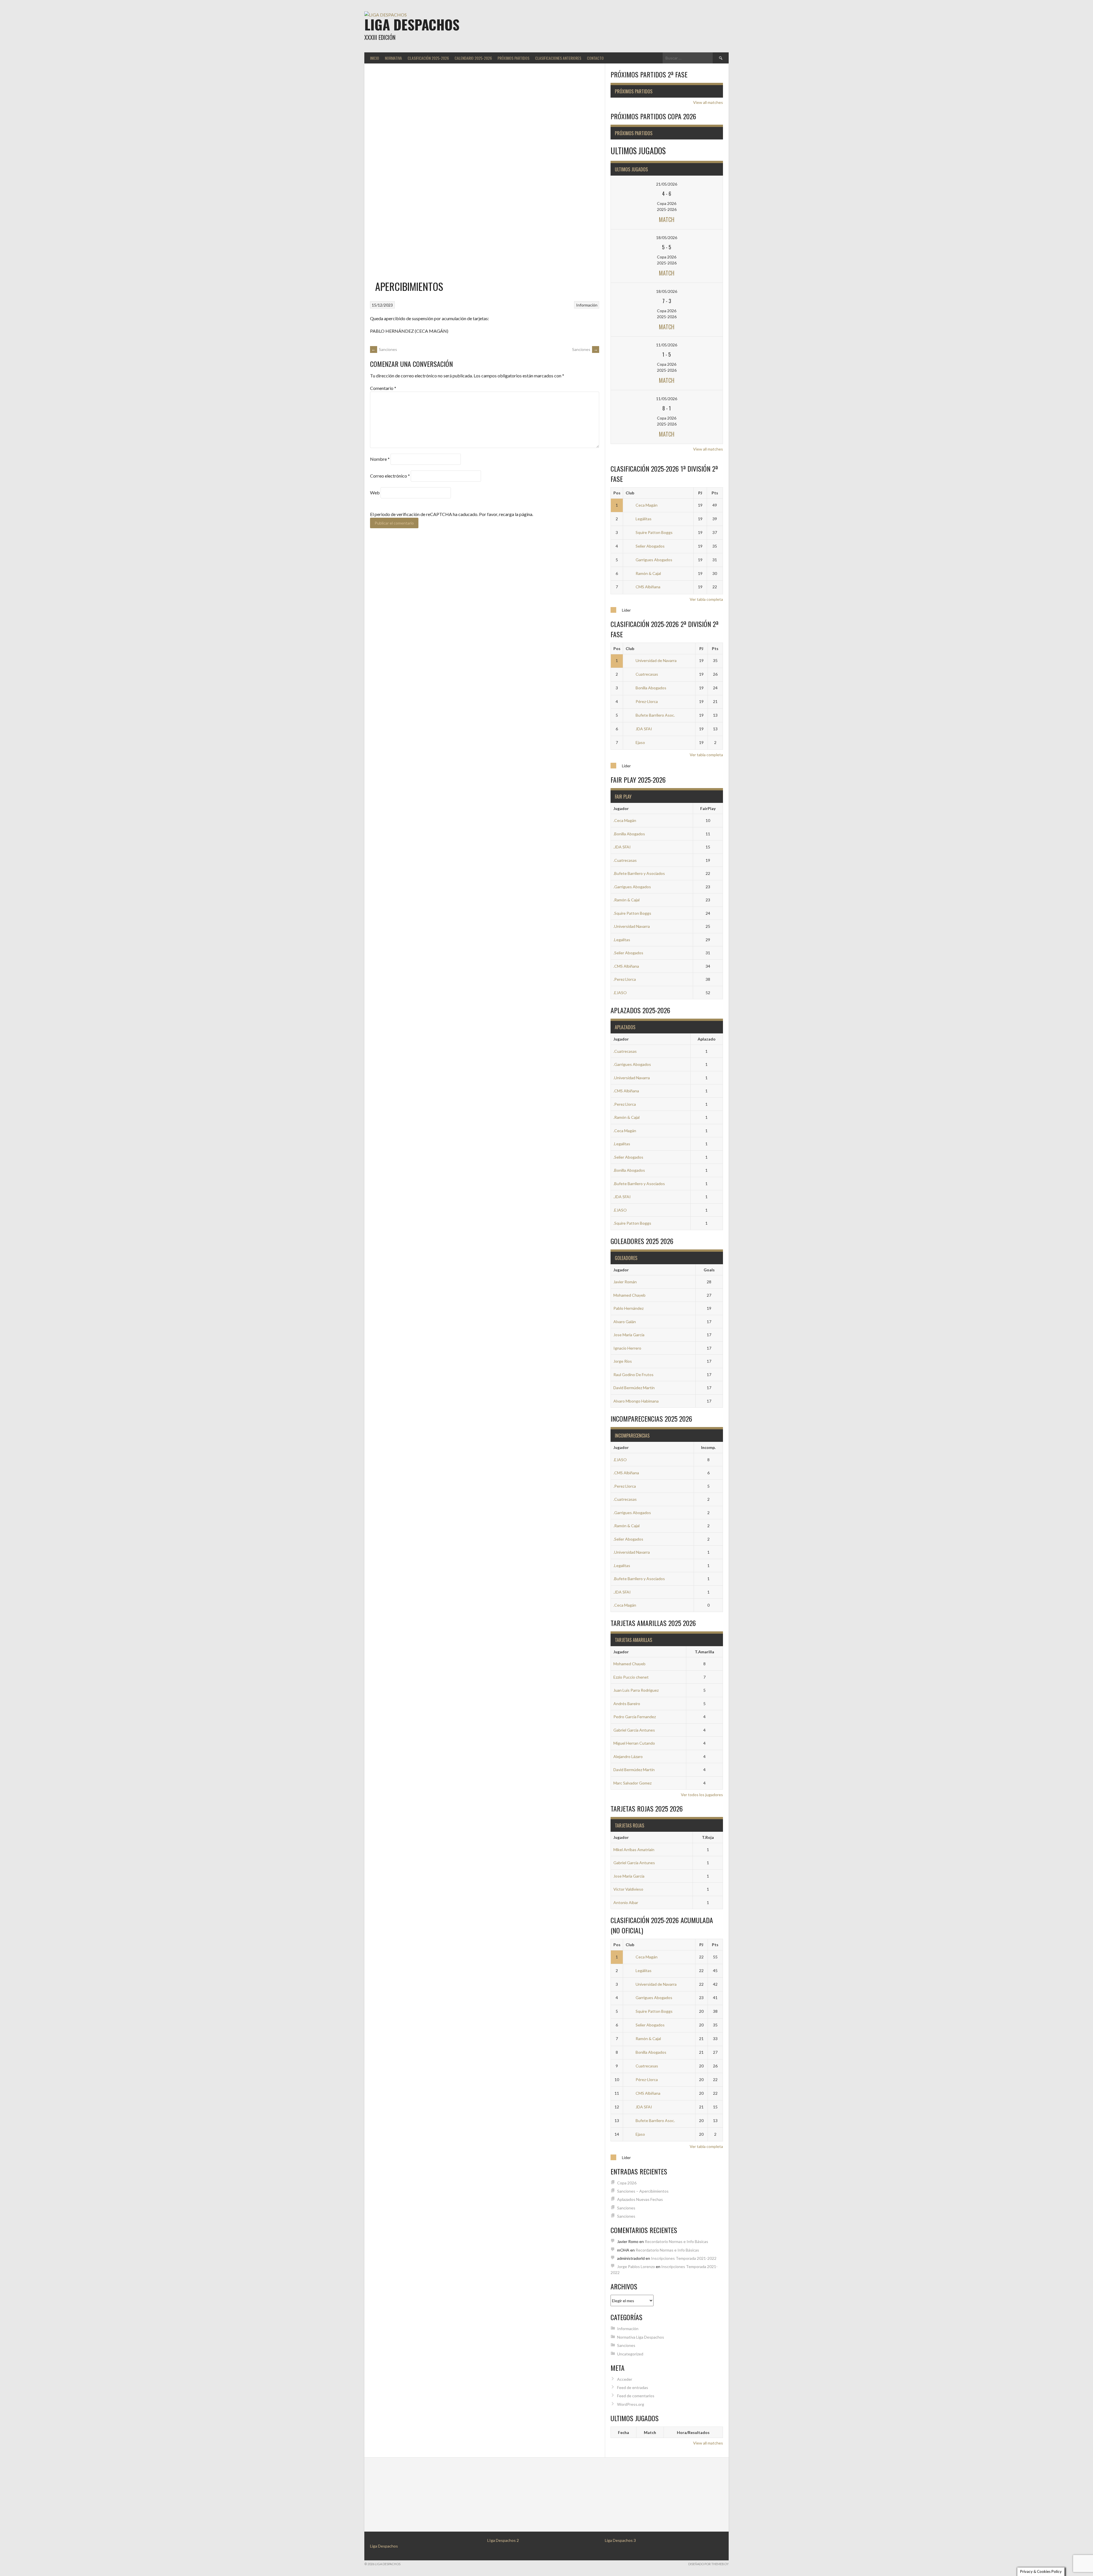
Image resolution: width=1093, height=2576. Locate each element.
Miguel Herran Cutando (634, 1743)
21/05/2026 (667, 184)
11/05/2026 (667, 345)
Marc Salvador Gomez (632, 1783)
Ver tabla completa (706, 599)
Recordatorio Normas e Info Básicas (676, 2241)
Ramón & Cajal (648, 573)
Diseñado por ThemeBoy (708, 2564)
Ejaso (640, 742)
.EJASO (620, 993)
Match (667, 219)
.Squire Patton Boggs (632, 913)
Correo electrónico (390, 476)
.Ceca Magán (625, 820)
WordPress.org (631, 2404)
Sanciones (384, 349)
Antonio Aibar (626, 1902)
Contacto (595, 58)
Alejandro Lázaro (628, 1756)
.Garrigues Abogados (632, 887)
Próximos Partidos (513, 58)
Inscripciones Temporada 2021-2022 (684, 2258)
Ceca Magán (647, 505)
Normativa (393, 58)
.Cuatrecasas (625, 860)
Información (587, 305)
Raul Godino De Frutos (633, 1375)
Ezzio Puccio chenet (631, 1677)
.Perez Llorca (625, 979)
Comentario (383, 388)
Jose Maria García (629, 1335)
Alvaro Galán (625, 1322)
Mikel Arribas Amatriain (634, 1850)
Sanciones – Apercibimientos (643, 2191)
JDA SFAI (644, 729)
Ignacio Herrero (627, 1348)
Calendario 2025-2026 (473, 58)
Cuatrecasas (647, 674)
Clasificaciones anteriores (558, 58)
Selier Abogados (650, 546)
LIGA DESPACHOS (412, 24)
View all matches (708, 102)
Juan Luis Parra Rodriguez (636, 1690)
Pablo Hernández (628, 1308)
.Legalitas (622, 940)
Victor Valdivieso (628, 1889)
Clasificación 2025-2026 (428, 58)
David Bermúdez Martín (634, 1388)
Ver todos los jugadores (702, 1795)
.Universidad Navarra (632, 926)
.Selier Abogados (628, 953)
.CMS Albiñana (626, 966)
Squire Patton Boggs (654, 532)
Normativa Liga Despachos (641, 2337)
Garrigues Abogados (654, 560)
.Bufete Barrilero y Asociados (639, 873)
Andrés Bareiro (627, 1704)
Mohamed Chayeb (629, 1295)
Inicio (375, 58)
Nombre (380, 459)
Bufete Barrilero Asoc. (655, 715)
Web (375, 493)
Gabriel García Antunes (634, 1730)
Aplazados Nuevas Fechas (640, 2199)
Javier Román (625, 1282)
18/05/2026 (667, 238)
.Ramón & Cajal (626, 900)
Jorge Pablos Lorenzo (636, 2266)
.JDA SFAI (622, 847)
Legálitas (644, 519)
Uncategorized (630, 2354)
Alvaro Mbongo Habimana (636, 1401)
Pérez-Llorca (647, 701)
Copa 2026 (627, 2183)
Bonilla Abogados (651, 688)
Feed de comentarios (636, 2396)
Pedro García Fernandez (635, 1717)
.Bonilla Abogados (629, 834)
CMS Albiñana (648, 587)
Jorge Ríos (623, 1361)
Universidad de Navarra (656, 660)
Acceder (625, 2379)
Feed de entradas (633, 2387)
